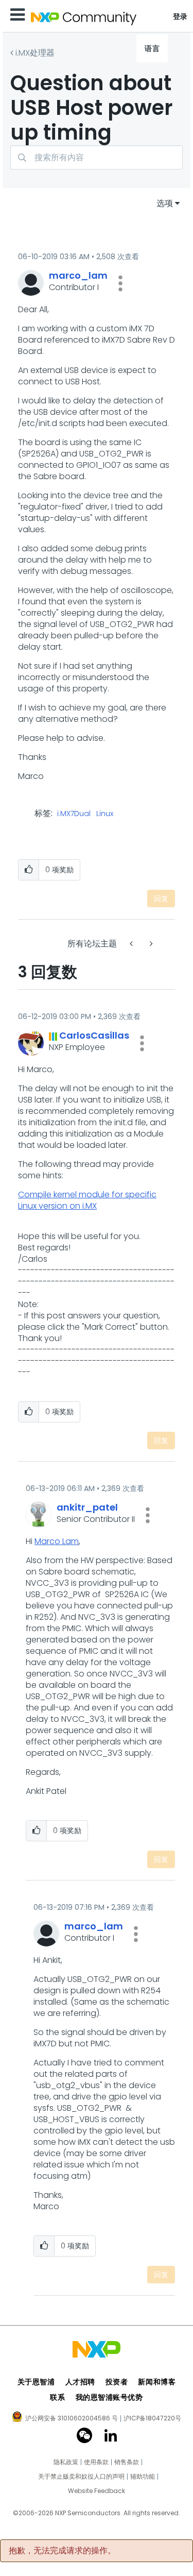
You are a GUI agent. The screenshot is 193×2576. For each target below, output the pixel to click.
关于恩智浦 (36, 2382)
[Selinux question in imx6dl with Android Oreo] (150, 944)
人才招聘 (80, 2382)
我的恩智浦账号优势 (109, 2397)
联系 (57, 2397)
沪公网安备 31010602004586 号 (72, 2419)
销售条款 (127, 2462)
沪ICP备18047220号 (152, 2418)
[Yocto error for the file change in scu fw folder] (132, 944)
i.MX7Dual (74, 814)
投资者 (117, 2382)
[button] (120, 283)
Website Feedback (97, 2491)
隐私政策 (66, 2462)
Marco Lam (57, 1541)
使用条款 (96, 2462)
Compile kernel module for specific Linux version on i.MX (87, 1200)
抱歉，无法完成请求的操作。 (62, 2551)
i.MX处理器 (35, 53)
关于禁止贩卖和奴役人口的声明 (81, 2477)
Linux (105, 814)
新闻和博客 (157, 2382)
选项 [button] (165, 203)
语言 (152, 48)
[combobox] (97, 157)
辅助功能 (143, 2477)
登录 (180, 16)
